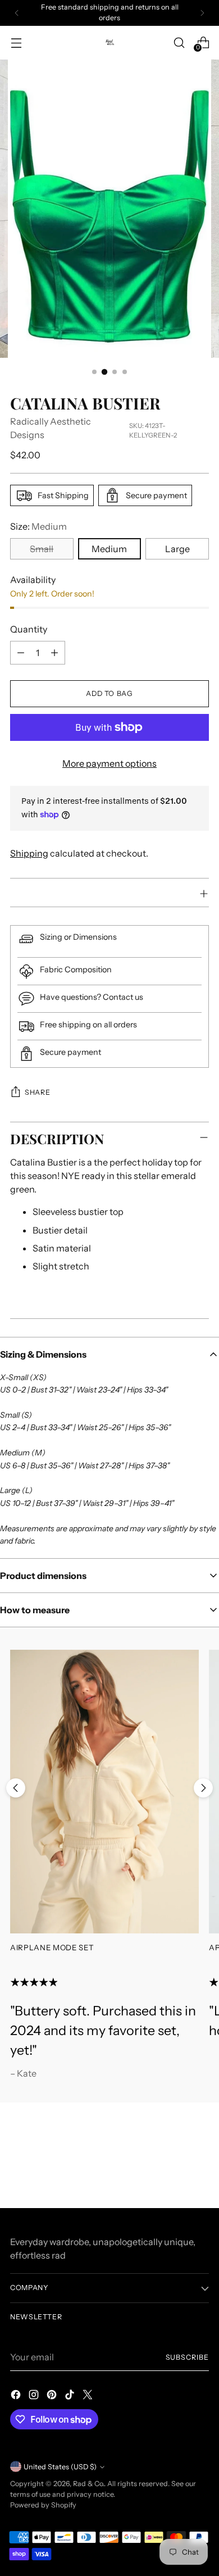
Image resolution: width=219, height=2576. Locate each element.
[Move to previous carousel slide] (16, 1788)
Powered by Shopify (43, 2505)
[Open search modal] (179, 42)
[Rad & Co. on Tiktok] (71, 2396)
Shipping (29, 853)
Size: (38, 526)
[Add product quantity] (54, 653)
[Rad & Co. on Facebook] (17, 2396)
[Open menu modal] (16, 42)
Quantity (29, 629)
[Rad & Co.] (109, 42)
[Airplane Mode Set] (104, 1791)
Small (42, 549)
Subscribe (187, 2357)
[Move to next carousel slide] (203, 1788)
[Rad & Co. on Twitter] (89, 2396)
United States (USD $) (60, 2467)
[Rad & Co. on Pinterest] (53, 2396)
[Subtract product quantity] (21, 653)
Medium (109, 549)
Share (37, 1092)
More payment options (109, 763)
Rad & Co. (88, 2484)
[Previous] (17, 13)
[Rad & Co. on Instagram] (35, 2396)
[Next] (202, 13)
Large (177, 549)
